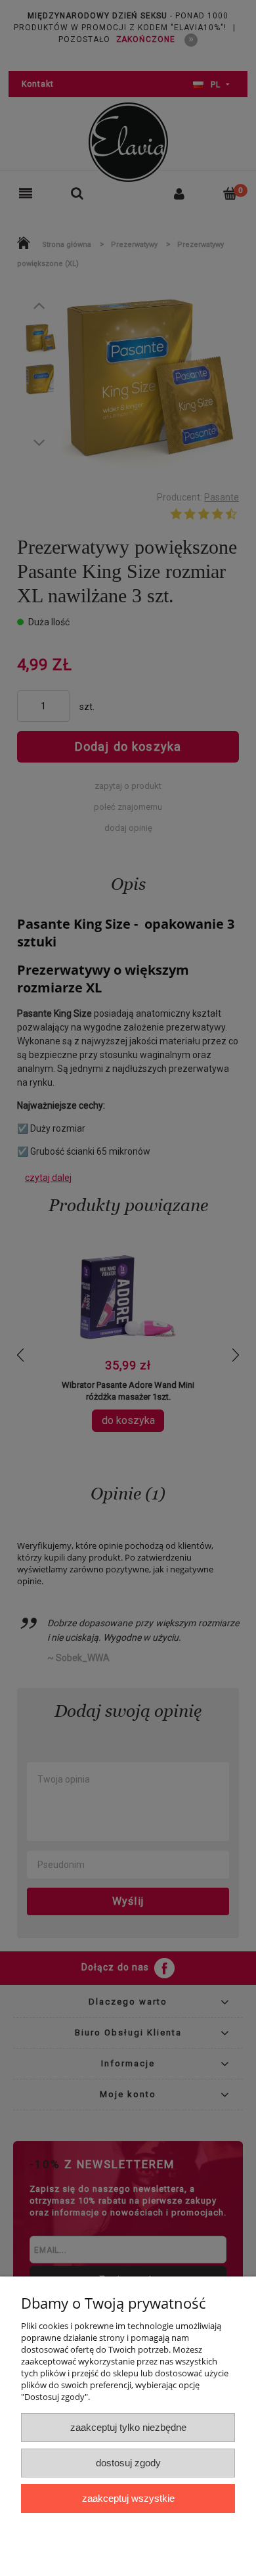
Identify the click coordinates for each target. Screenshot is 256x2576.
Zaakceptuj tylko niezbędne (128, 2427)
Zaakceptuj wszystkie (128, 2498)
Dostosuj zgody (128, 2463)
